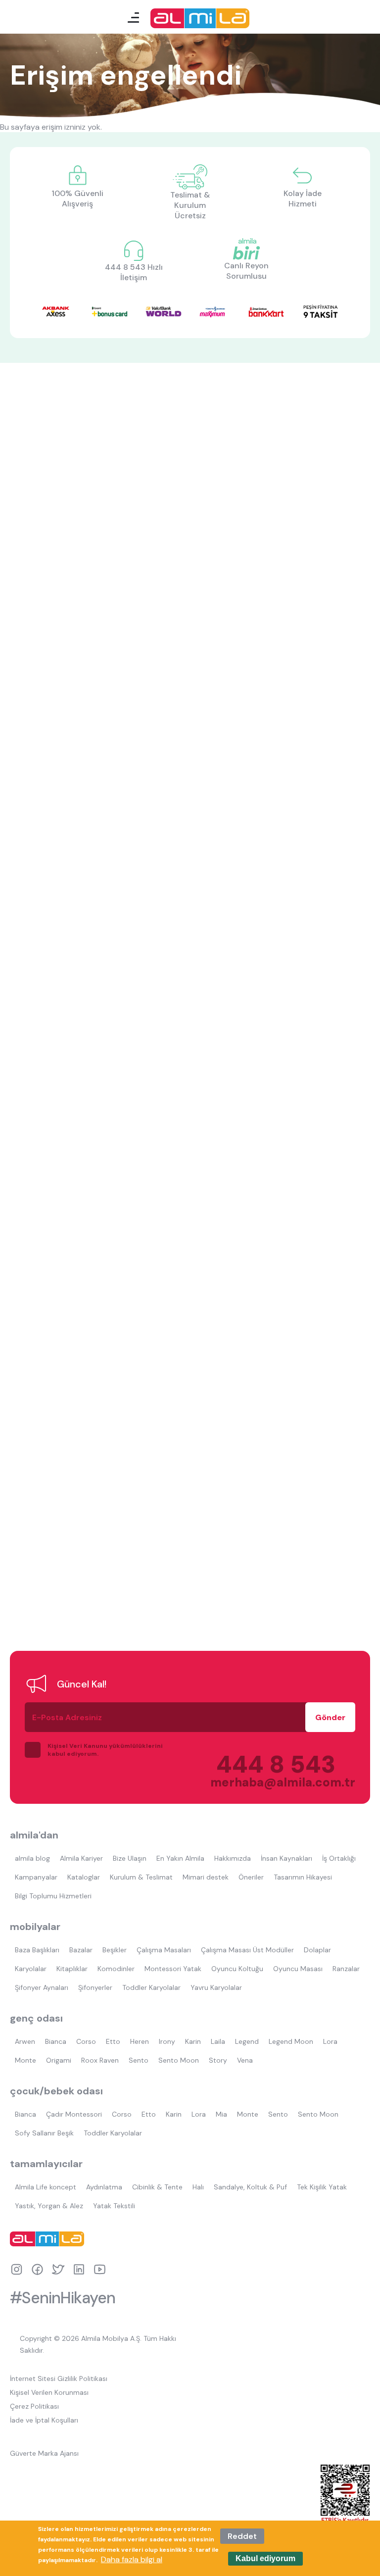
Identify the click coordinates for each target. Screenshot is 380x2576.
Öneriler (251, 1877)
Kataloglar (84, 1877)
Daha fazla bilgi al (132, 2559)
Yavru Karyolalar (216, 1987)
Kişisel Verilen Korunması (49, 2392)
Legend (247, 2041)
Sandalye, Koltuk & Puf (250, 2187)
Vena (245, 2060)
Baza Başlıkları (37, 1950)
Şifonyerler (95, 1987)
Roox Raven (100, 2060)
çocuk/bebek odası (56, 2091)
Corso (86, 2041)
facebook (37, 2269)
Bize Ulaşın (130, 1858)
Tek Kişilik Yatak (322, 2187)
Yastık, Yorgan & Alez (49, 2206)
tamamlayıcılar (46, 2164)
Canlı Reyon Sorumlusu (246, 271)
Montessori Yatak (173, 1969)
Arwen (25, 2041)
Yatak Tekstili (114, 2206)
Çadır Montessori (74, 2114)
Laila (218, 2041)
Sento (139, 2060)
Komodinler (116, 1969)
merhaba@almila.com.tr (273, 1782)
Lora (330, 2041)
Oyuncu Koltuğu (237, 1969)
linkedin (79, 2269)
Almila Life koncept (46, 2187)
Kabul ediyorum (265, 2558)
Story (218, 2060)
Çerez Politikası (34, 2406)
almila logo (49, 2239)
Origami (59, 2060)
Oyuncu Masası (298, 1969)
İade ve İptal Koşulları (44, 2420)
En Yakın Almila (180, 1858)
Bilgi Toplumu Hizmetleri (53, 1896)
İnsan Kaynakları (286, 1858)
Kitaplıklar (72, 1969)
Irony (167, 2041)
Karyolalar (31, 1969)
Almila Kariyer (81, 1858)
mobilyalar (35, 1927)
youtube (100, 2269)
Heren (140, 2041)
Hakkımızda (233, 1858)
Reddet (242, 2536)
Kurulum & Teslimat (141, 1877)
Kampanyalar (36, 1877)
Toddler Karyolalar (151, 1987)
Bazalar (81, 1950)
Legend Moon (291, 2041)
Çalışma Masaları (164, 1950)
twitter (58, 2269)
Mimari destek (206, 1877)
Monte (25, 2060)
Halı (198, 2187)
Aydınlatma (104, 2187)
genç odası (36, 2018)
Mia (221, 2114)
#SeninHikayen (63, 2298)
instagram (17, 2269)
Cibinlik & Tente (157, 2187)
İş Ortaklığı (339, 1858)
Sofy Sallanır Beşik (44, 2133)
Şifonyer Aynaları (42, 1987)
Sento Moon (179, 2060)
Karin (193, 2041)
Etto (113, 2041)
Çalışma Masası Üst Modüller (247, 1950)
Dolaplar (317, 1950)
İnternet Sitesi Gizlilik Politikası (59, 2378)
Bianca (56, 2041)
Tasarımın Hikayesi (303, 1877)
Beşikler (115, 1950)
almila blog (32, 1858)
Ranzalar (346, 1969)
